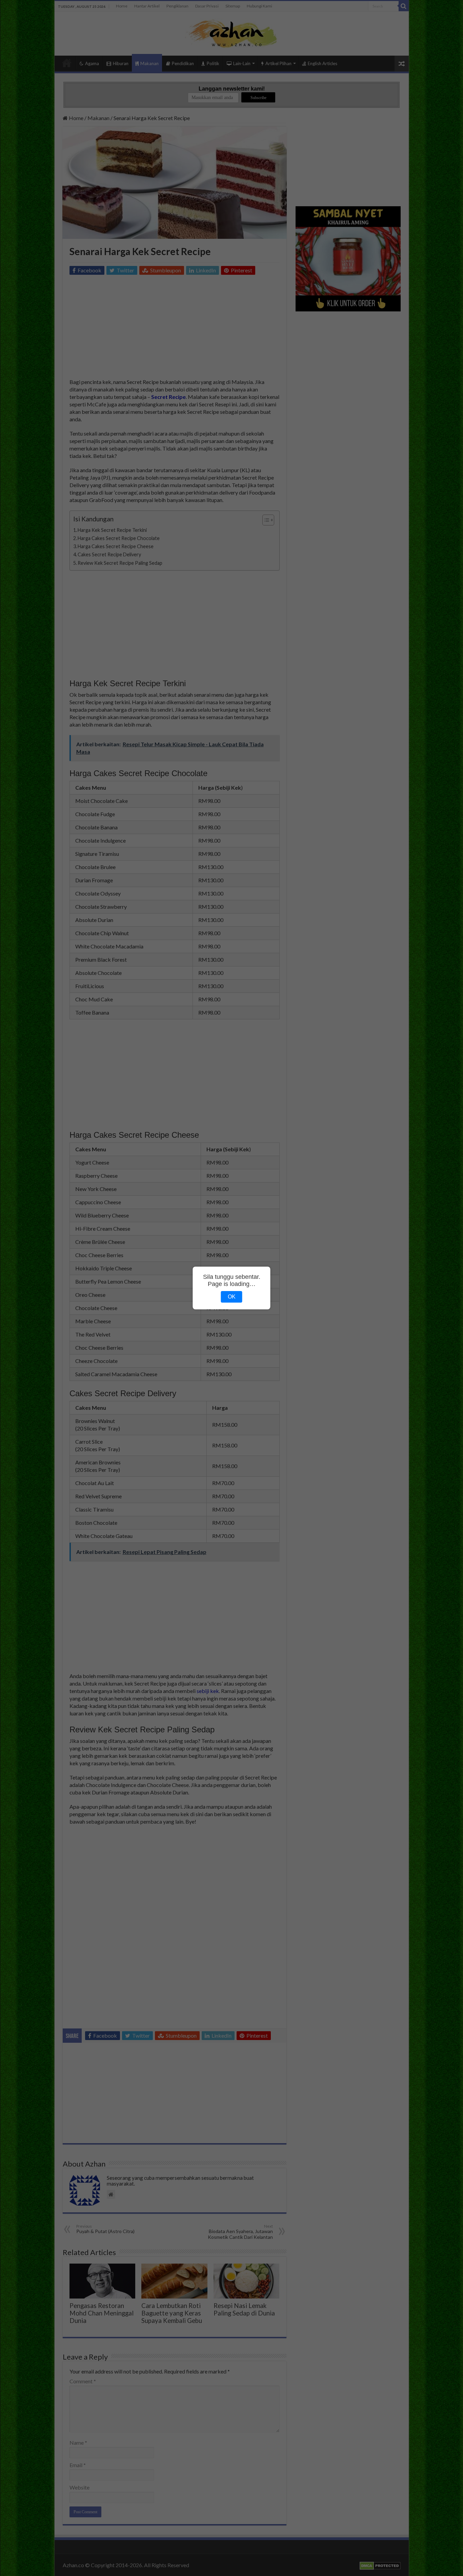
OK (232, 1297)
